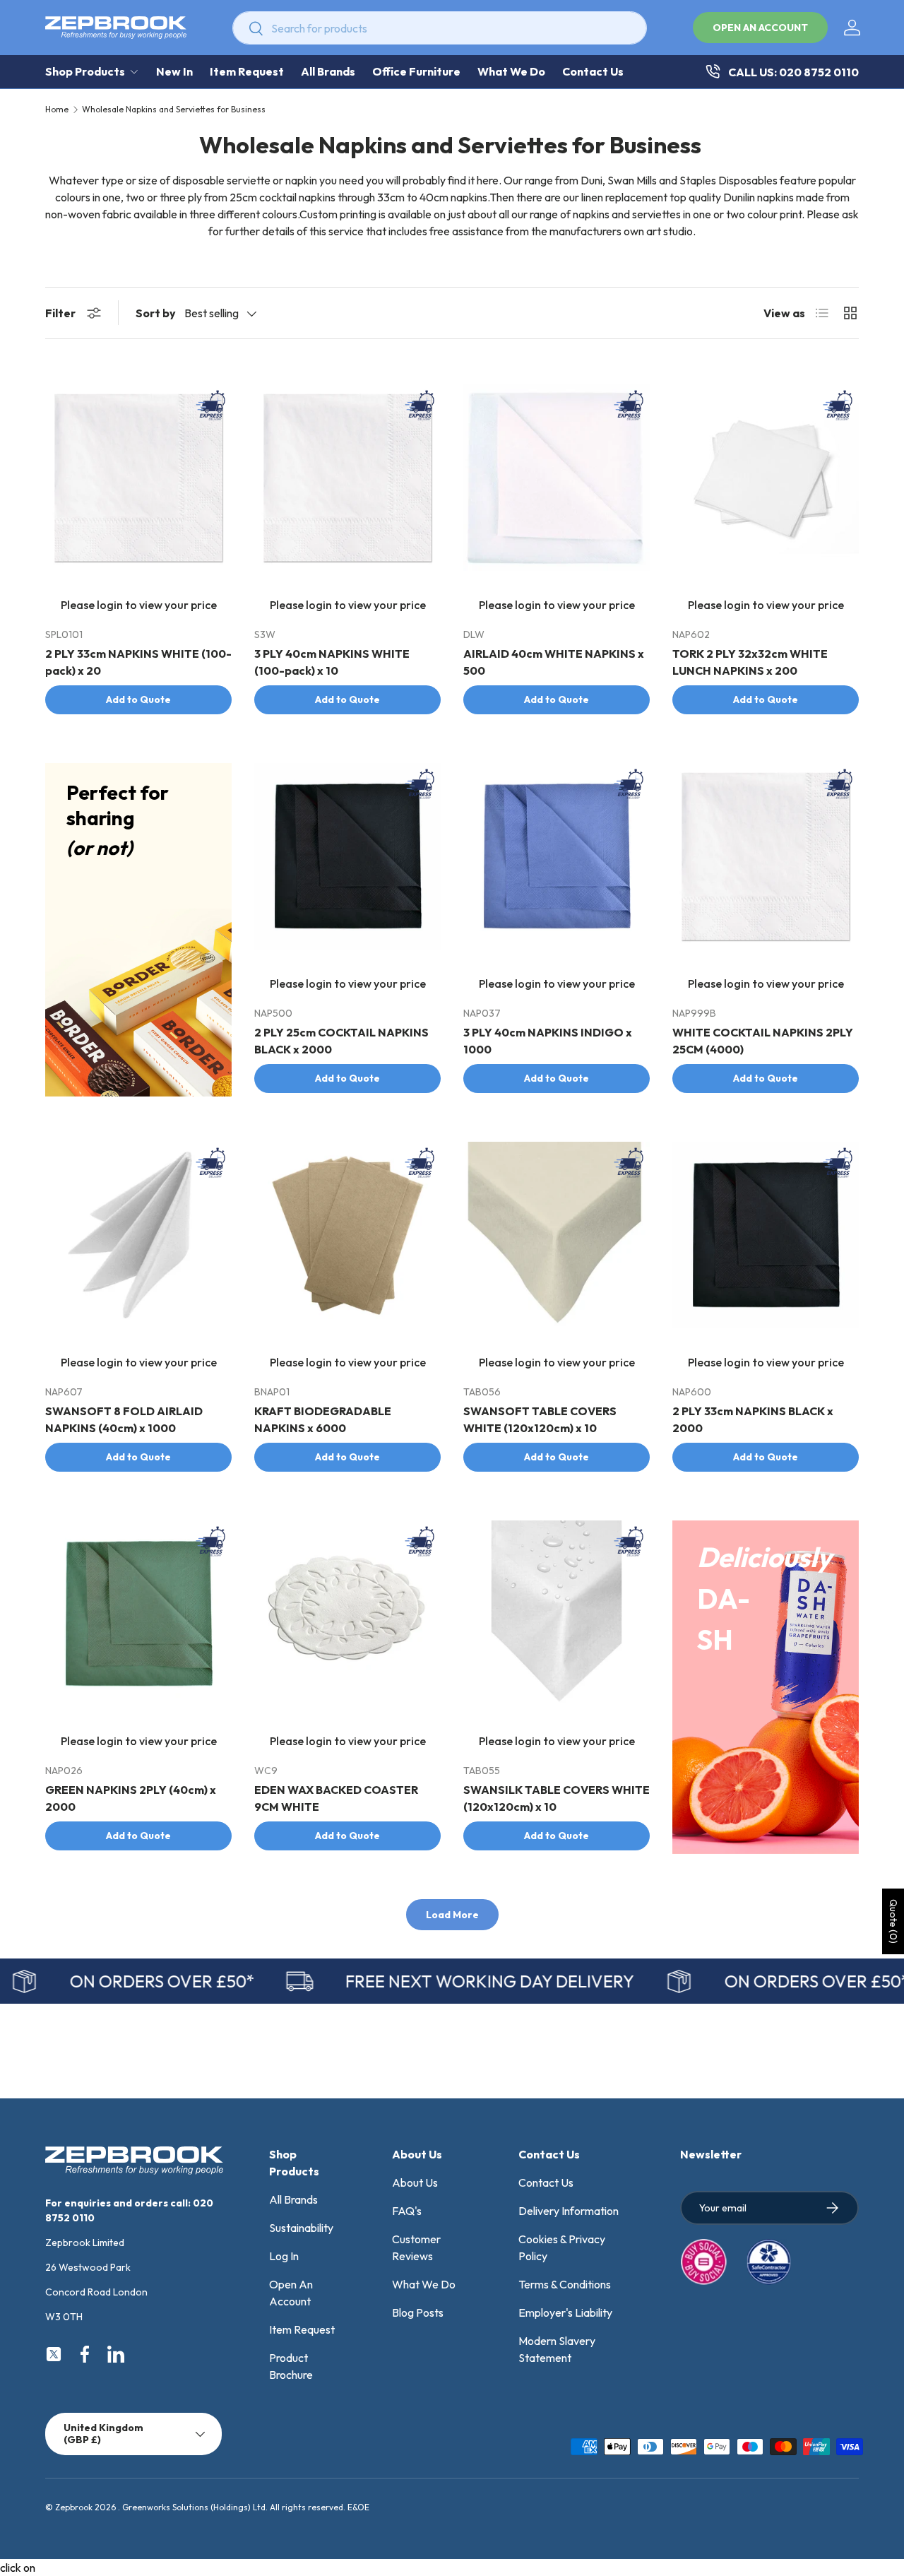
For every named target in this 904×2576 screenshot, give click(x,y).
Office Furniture (416, 71)
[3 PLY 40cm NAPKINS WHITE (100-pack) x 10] (347, 478)
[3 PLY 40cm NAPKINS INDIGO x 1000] (557, 856)
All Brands (328, 71)
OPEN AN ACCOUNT (760, 28)
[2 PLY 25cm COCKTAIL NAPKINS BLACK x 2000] (347, 856)
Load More (452, 1915)
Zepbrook (74, 2507)
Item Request (247, 71)
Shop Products (85, 71)
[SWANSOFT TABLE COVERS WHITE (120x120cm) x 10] (557, 1235)
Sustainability (301, 2228)
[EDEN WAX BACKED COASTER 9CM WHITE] (347, 1614)
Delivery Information (569, 2211)
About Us (415, 2182)
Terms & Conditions (565, 2284)
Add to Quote (138, 699)
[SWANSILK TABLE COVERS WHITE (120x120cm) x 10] (557, 1614)
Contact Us (593, 71)
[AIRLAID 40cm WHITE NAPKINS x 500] (557, 478)
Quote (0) (893, 1921)
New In (174, 71)
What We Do (511, 71)
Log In (284, 2256)
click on (18, 2568)
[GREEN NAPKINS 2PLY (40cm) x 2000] (138, 1614)
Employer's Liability (565, 2312)
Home (57, 110)
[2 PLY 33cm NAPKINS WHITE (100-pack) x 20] (138, 478)
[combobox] (440, 28)
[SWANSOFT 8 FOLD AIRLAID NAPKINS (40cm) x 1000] (138, 1235)
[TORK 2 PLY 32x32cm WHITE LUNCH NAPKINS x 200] (766, 478)
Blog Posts (418, 2312)
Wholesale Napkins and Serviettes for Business (174, 110)
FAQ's (407, 2211)
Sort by (156, 313)
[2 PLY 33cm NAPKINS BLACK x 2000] (766, 1235)
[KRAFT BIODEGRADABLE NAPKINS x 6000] (347, 1235)
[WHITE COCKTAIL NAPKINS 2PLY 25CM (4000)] (766, 856)
